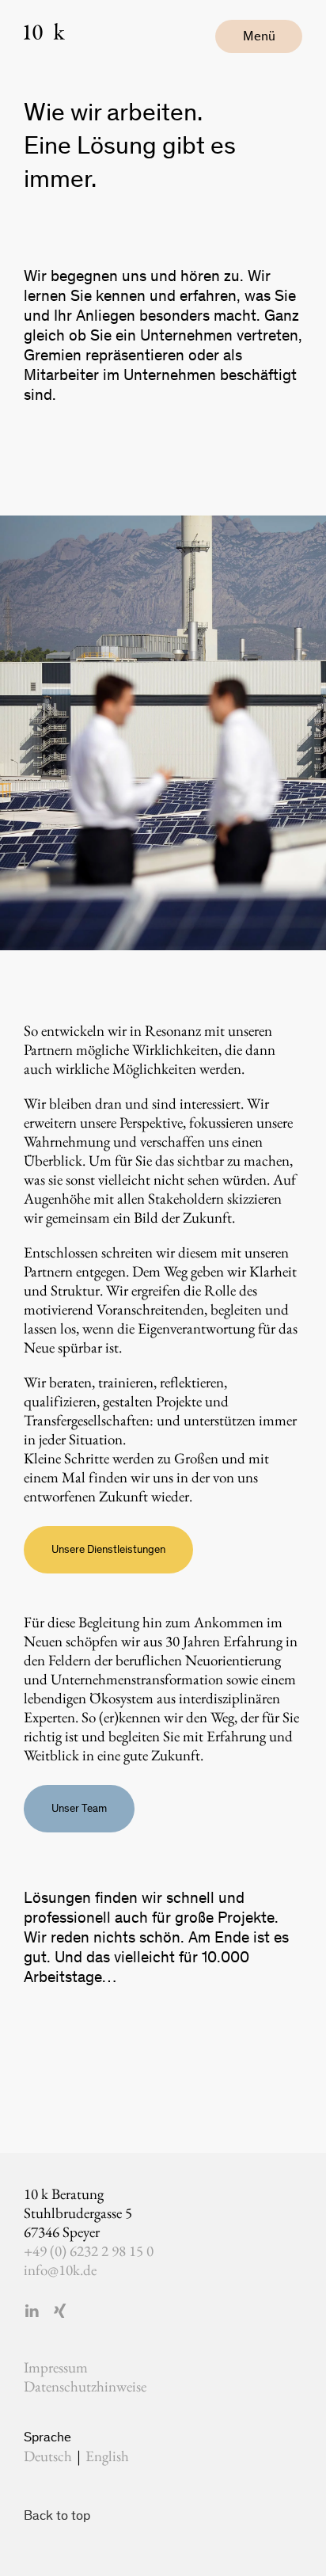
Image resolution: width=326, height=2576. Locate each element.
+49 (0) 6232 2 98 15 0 (89, 2251)
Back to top (57, 2515)
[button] (259, 36)
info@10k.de (60, 2270)
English (107, 2456)
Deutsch (48, 2456)
